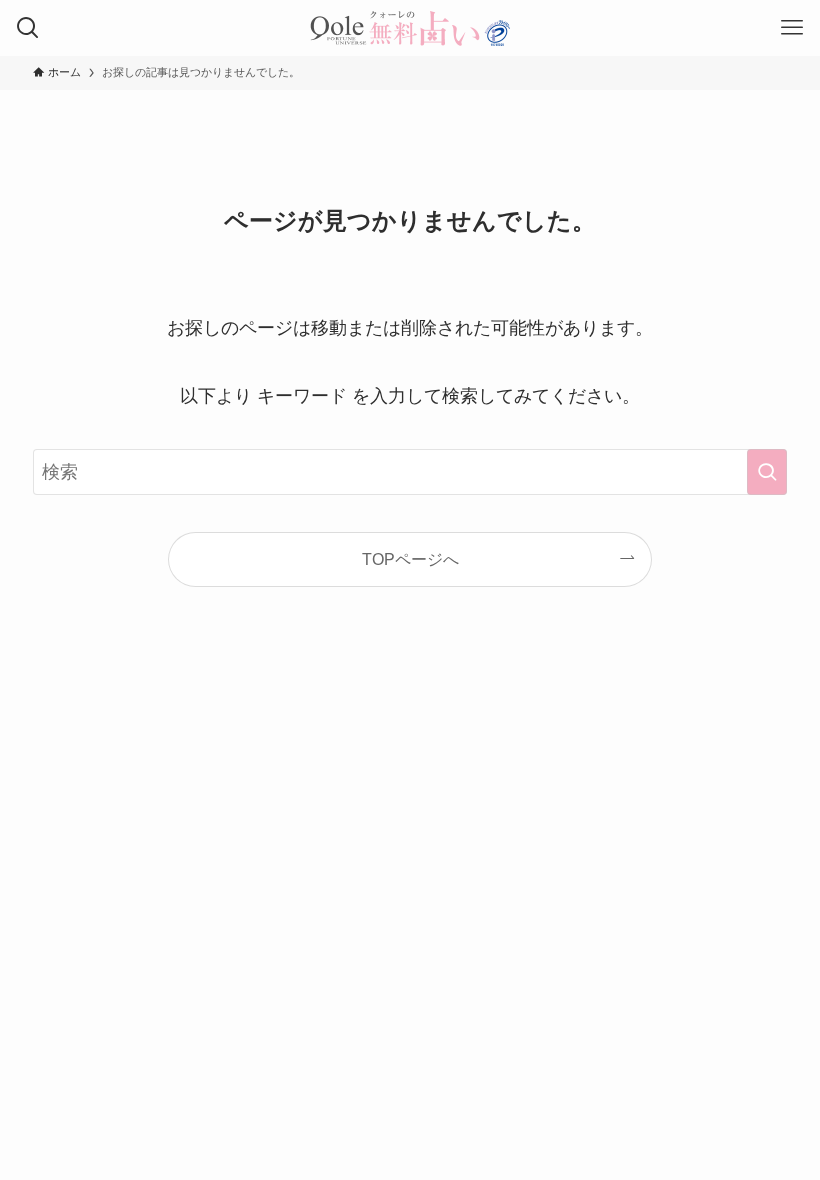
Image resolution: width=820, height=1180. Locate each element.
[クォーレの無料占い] (410, 28)
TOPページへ (410, 559)
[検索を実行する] (767, 472)
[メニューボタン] (792, 28)
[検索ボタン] (28, 28)
